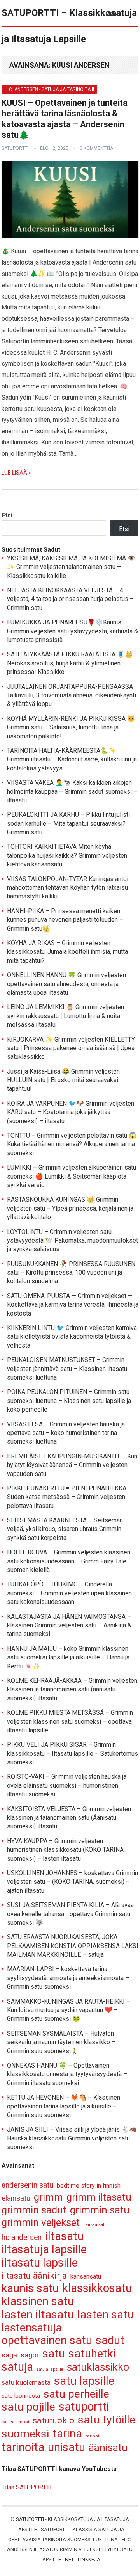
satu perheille (76, 2394)
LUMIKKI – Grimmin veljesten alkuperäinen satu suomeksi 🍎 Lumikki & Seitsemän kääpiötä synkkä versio (72, 1176)
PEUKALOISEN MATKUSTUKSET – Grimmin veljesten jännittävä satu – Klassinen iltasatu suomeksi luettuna (67, 1369)
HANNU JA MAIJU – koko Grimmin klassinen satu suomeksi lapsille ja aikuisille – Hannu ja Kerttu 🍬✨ (68, 1657)
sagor (30, 2355)
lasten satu (106, 2315)
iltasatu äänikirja (34, 2276)
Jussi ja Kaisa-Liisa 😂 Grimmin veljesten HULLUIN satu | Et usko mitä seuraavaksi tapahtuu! (63, 1080)
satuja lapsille (50, 2369)
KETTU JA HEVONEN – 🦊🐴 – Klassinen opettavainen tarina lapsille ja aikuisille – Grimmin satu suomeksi (64, 2106)
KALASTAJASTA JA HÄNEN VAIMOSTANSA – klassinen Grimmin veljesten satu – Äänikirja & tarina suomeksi (69, 1625)
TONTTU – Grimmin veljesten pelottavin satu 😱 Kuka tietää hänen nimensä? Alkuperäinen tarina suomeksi (72, 1144)
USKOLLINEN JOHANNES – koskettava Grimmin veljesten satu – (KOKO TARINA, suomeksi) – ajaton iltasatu (73, 1882)
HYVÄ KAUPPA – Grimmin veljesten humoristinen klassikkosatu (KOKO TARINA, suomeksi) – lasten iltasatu (66, 1850)
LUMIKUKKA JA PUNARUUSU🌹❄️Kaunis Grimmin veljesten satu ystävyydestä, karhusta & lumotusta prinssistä (73, 631)
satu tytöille (107, 2420)
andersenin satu (27, 2185)
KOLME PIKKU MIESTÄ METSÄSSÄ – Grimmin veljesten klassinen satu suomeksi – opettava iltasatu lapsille (70, 1721)
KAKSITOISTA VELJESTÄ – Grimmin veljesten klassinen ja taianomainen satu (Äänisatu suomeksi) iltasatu (69, 1818)
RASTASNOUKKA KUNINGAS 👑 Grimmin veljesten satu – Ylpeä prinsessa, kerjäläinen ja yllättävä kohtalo (70, 1208)
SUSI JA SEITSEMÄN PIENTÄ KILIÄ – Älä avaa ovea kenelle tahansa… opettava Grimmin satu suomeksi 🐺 (70, 1914)
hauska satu (95, 2225)
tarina (67, 2434)
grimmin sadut (34, 2210)
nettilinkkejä (83, 2559)
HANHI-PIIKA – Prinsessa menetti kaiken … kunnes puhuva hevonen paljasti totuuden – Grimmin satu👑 (66, 920)
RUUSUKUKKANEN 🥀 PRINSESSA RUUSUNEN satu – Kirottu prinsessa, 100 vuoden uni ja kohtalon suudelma (71, 1273)
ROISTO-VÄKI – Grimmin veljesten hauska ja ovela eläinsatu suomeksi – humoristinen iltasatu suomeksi (67, 1785)
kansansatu (86, 2276)
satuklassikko (98, 2367)
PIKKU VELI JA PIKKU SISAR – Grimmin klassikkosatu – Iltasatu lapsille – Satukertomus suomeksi (73, 1753)
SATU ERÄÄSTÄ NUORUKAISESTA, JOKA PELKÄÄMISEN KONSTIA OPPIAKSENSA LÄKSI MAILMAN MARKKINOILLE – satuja (73, 1946)
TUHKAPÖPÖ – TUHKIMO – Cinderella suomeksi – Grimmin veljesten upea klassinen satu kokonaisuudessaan (69, 1593)
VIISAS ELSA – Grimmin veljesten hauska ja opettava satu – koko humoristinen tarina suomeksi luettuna (66, 1433)
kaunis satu (30, 2289)
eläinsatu (16, 2198)
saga (9, 2355)
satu (54, 2354)
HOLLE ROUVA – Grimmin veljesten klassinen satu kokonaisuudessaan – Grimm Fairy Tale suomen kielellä (69, 1561)
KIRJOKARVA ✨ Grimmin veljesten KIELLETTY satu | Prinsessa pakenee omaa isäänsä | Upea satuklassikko (71, 1048)
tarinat (93, 2436)
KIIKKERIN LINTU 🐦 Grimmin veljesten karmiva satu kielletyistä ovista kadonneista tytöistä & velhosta (72, 1337)
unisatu (66, 2447)
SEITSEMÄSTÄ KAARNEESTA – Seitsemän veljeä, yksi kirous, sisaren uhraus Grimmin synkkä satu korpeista (65, 1529)
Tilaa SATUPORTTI (27, 2487)
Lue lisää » (16, 473)
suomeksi (25, 2434)
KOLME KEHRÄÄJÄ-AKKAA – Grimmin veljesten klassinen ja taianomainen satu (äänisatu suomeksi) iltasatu (72, 1689)
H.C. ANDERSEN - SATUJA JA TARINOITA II (49, 89)
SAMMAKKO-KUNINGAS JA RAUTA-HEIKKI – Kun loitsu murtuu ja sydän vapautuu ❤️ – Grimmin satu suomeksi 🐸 (69, 2010)
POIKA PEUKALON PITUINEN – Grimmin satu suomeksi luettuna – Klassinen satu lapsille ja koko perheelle (69, 1401)
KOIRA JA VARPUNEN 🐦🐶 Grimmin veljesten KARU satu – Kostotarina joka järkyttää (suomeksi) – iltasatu (71, 1112)
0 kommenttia (96, 148)
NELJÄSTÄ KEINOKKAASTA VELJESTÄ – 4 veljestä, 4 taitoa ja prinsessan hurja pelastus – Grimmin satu (70, 599)
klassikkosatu (97, 2288)
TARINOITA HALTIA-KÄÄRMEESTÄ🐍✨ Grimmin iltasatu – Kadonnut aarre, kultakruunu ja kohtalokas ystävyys (72, 759)
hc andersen (22, 2237)
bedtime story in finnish (89, 2186)
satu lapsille (84, 2381)
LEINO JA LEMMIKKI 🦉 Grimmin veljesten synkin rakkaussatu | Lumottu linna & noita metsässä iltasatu (66, 1016)
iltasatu (64, 2236)
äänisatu (108, 2448)
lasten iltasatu (38, 2315)
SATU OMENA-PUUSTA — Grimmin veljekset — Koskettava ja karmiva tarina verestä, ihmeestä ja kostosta (73, 1305)
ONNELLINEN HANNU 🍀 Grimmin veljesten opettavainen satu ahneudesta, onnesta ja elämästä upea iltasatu (66, 984)
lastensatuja (32, 2328)
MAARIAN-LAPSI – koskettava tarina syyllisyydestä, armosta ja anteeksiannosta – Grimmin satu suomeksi (68, 1978)
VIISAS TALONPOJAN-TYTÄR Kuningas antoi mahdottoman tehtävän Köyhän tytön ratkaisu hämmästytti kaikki (68, 888)
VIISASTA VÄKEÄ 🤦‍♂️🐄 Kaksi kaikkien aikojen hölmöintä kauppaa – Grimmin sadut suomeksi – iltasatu (72, 791)
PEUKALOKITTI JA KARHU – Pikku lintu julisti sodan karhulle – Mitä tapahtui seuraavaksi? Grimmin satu (68, 823)
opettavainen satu (47, 2340)
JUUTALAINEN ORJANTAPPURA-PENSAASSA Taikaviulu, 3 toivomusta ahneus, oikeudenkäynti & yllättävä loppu (72, 695)
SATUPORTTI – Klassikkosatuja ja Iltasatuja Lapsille (69, 26)
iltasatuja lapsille (44, 2250)
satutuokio (53, 2420)
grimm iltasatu (99, 2197)
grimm (48, 2197)
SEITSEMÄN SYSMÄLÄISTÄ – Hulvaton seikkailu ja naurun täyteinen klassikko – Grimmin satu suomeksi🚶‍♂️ (61, 2042)
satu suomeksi (15, 2422)
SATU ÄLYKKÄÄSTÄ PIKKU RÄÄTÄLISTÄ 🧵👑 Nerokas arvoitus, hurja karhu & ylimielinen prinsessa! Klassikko (70, 663)
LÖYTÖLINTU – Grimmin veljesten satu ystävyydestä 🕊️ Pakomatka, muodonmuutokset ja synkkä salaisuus (73, 1241)
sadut (110, 2340)
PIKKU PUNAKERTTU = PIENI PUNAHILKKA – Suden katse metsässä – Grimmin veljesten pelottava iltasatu (69, 1497)
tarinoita (23, 2447)
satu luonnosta (21, 2396)
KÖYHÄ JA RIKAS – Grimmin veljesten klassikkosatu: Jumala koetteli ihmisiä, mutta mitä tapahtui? (67, 952)
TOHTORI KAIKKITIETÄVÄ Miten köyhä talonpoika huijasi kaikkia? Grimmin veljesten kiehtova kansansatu (67, 855)
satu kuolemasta (26, 2382)
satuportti (15, 148)
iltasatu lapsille (40, 2263)
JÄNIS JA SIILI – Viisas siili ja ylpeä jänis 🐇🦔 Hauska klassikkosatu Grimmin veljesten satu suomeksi (72, 2138)
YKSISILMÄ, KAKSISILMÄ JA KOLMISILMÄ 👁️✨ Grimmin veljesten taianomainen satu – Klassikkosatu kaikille (71, 567)
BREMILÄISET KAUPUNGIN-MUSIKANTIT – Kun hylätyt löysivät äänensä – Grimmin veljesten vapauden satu (72, 1465)
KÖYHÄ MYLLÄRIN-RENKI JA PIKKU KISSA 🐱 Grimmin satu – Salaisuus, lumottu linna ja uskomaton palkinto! (71, 727)
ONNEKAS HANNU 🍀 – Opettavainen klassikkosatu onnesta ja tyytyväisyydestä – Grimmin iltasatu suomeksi (67, 2074)
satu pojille (28, 2407)
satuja (17, 2367)
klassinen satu (38, 2301)
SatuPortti (30, 2519)
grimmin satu (100, 2210)
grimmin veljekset (41, 2223)
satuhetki (92, 2354)
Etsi (7, 515)
